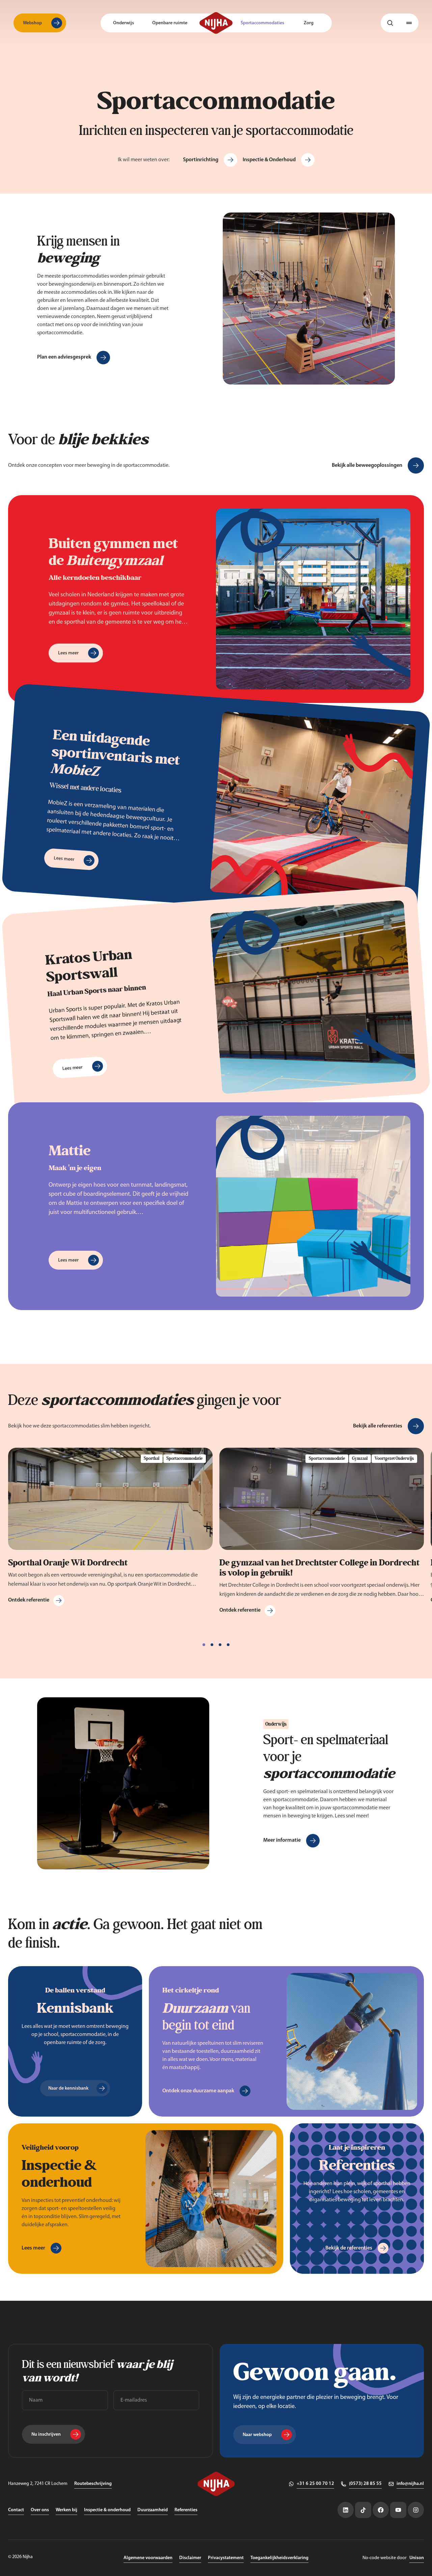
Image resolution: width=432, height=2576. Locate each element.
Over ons (40, 2510)
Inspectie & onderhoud (107, 2510)
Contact (16, 2510)
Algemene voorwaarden (148, 2558)
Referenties (186, 2510)
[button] (409, 23)
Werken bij (66, 2510)
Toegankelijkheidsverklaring (279, 2558)
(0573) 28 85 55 (365, 2484)
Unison (417, 2558)
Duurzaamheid (153, 2510)
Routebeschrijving (93, 2484)
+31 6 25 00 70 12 (315, 2484)
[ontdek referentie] (110, 1532)
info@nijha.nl (410, 2484)
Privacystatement (226, 2558)
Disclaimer (190, 2558)
